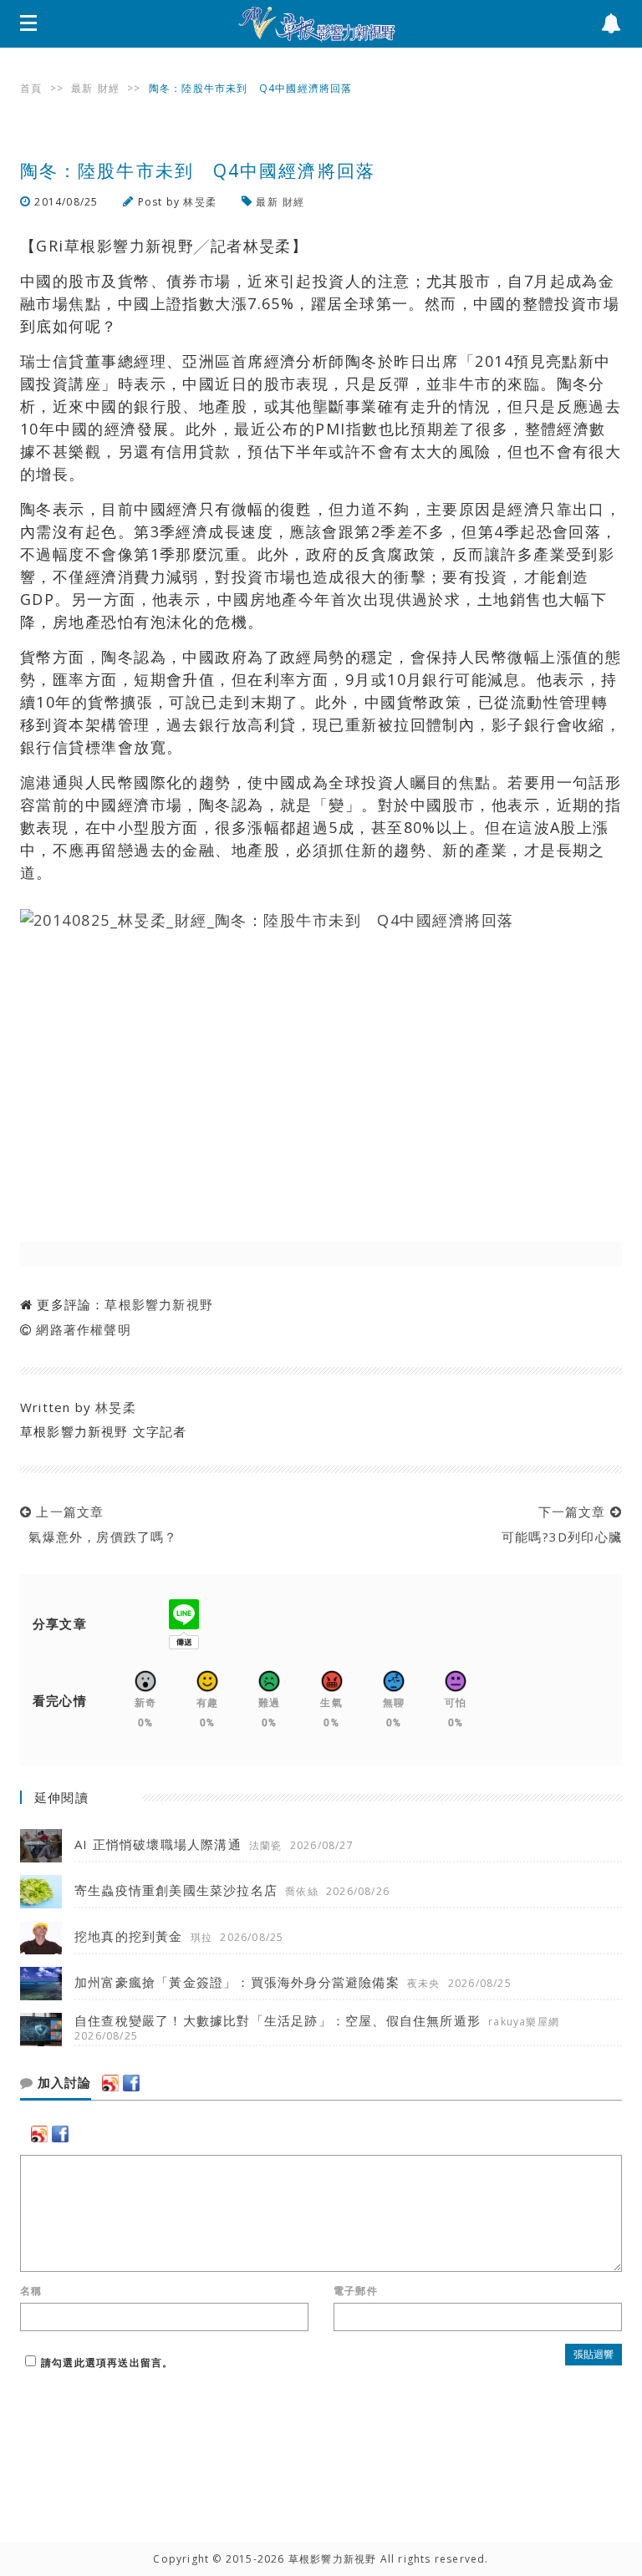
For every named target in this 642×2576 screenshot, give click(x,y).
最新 (82, 88)
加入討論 (62, 2083)
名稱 (31, 2291)
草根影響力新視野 (159, 1304)
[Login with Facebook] (131, 2083)
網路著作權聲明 (83, 1329)
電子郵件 (356, 2291)
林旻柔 (200, 202)
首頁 (31, 88)
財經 (109, 88)
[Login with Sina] (110, 2083)
